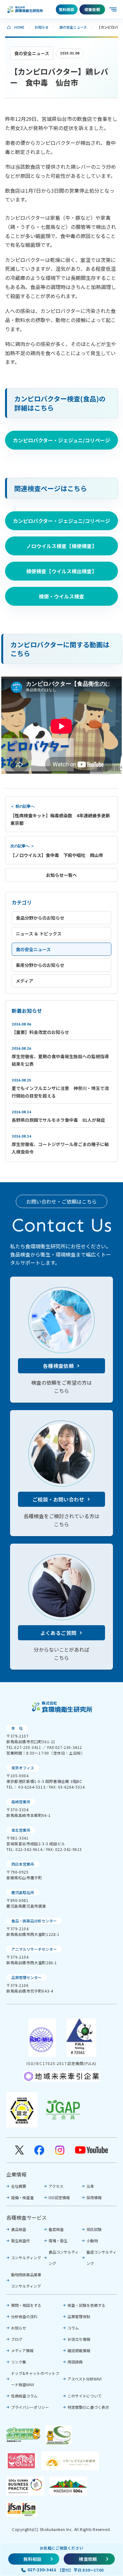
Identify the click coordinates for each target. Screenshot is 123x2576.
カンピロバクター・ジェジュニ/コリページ (61, 440)
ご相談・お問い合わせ (58, 1499)
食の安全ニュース (73, 27)
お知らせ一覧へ (61, 875)
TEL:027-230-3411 (24, 1747)
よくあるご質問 (59, 1633)
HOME (19, 27)
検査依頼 (92, 9)
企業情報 (16, 2174)
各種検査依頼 (58, 1366)
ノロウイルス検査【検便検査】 (61, 546)
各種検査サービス (26, 2217)
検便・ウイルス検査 (61, 596)
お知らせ (42, 27)
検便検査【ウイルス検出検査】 (61, 571)
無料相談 (67, 9)
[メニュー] (114, 9)
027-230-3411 (42, 2570)
